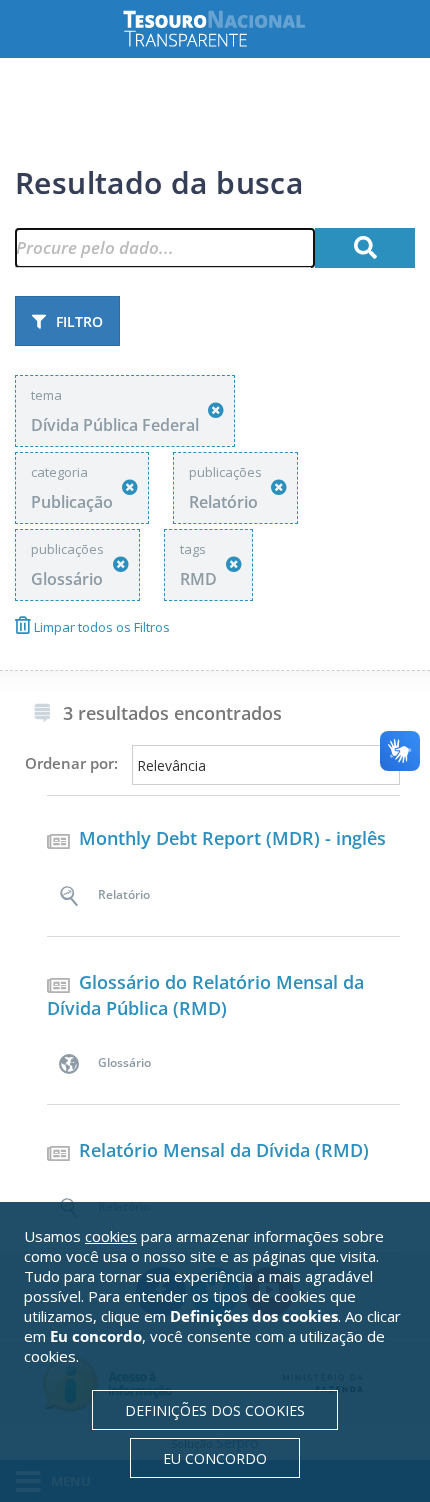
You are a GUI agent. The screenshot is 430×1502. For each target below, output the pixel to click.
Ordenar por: (71, 763)
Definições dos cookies (215, 1410)
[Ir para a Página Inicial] (230, 28)
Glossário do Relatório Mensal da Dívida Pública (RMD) (205, 995)
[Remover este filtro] (216, 410)
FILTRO (79, 321)
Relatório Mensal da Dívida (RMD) (224, 1150)
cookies (111, 1236)
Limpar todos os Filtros (100, 627)
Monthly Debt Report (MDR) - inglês (232, 838)
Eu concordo (215, 1458)
